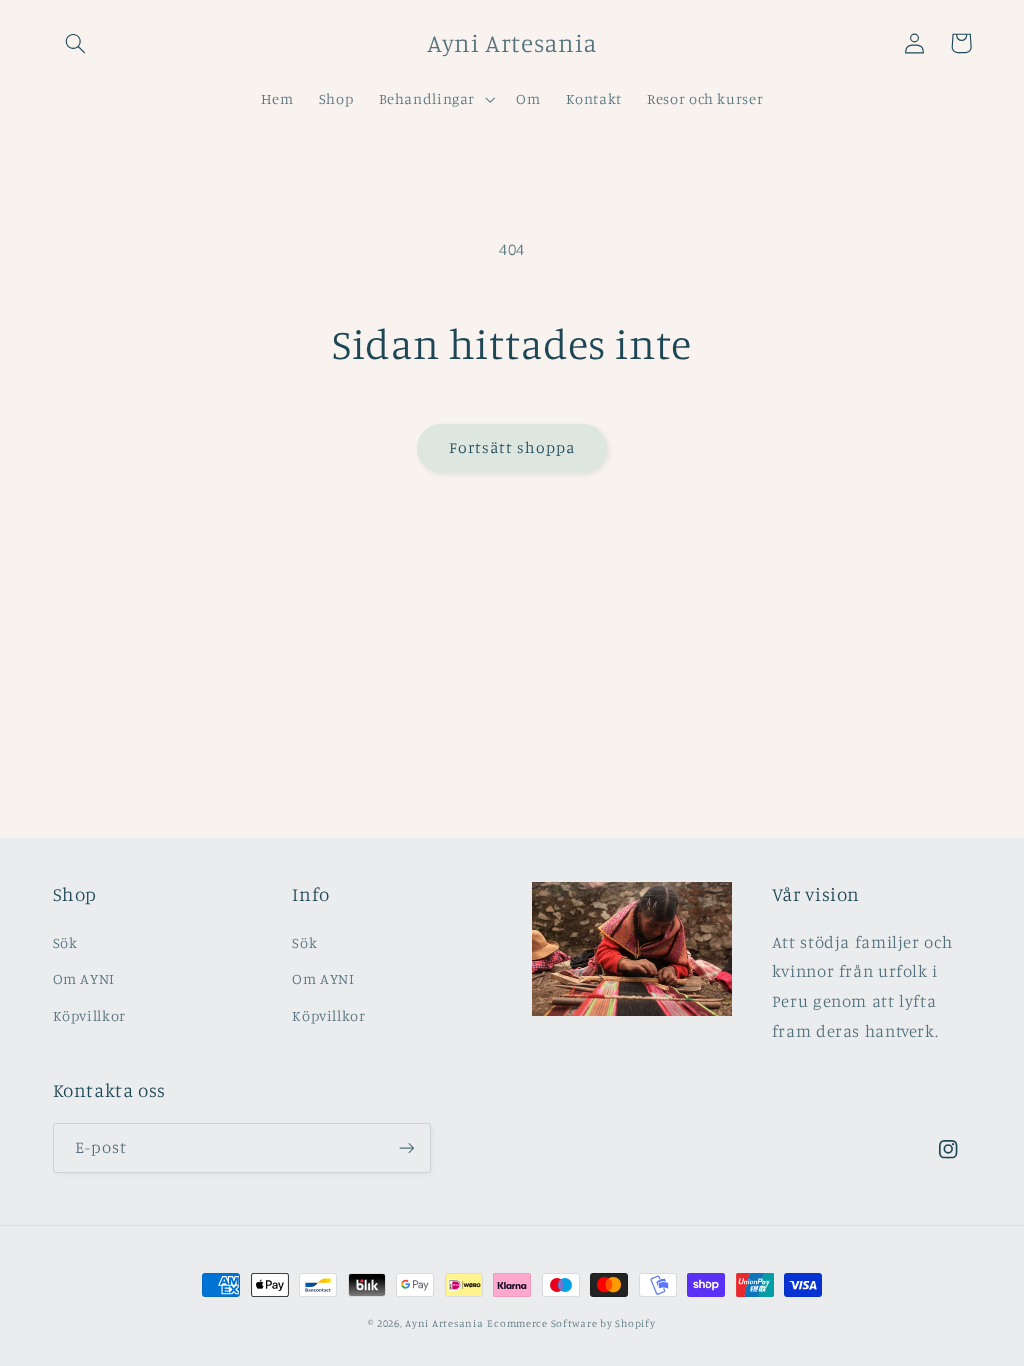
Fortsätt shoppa (512, 447)
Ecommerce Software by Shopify (571, 1323)
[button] (76, 43)
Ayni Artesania (444, 1323)
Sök (65, 942)
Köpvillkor (89, 1015)
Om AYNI (84, 978)
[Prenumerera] (406, 1147)
